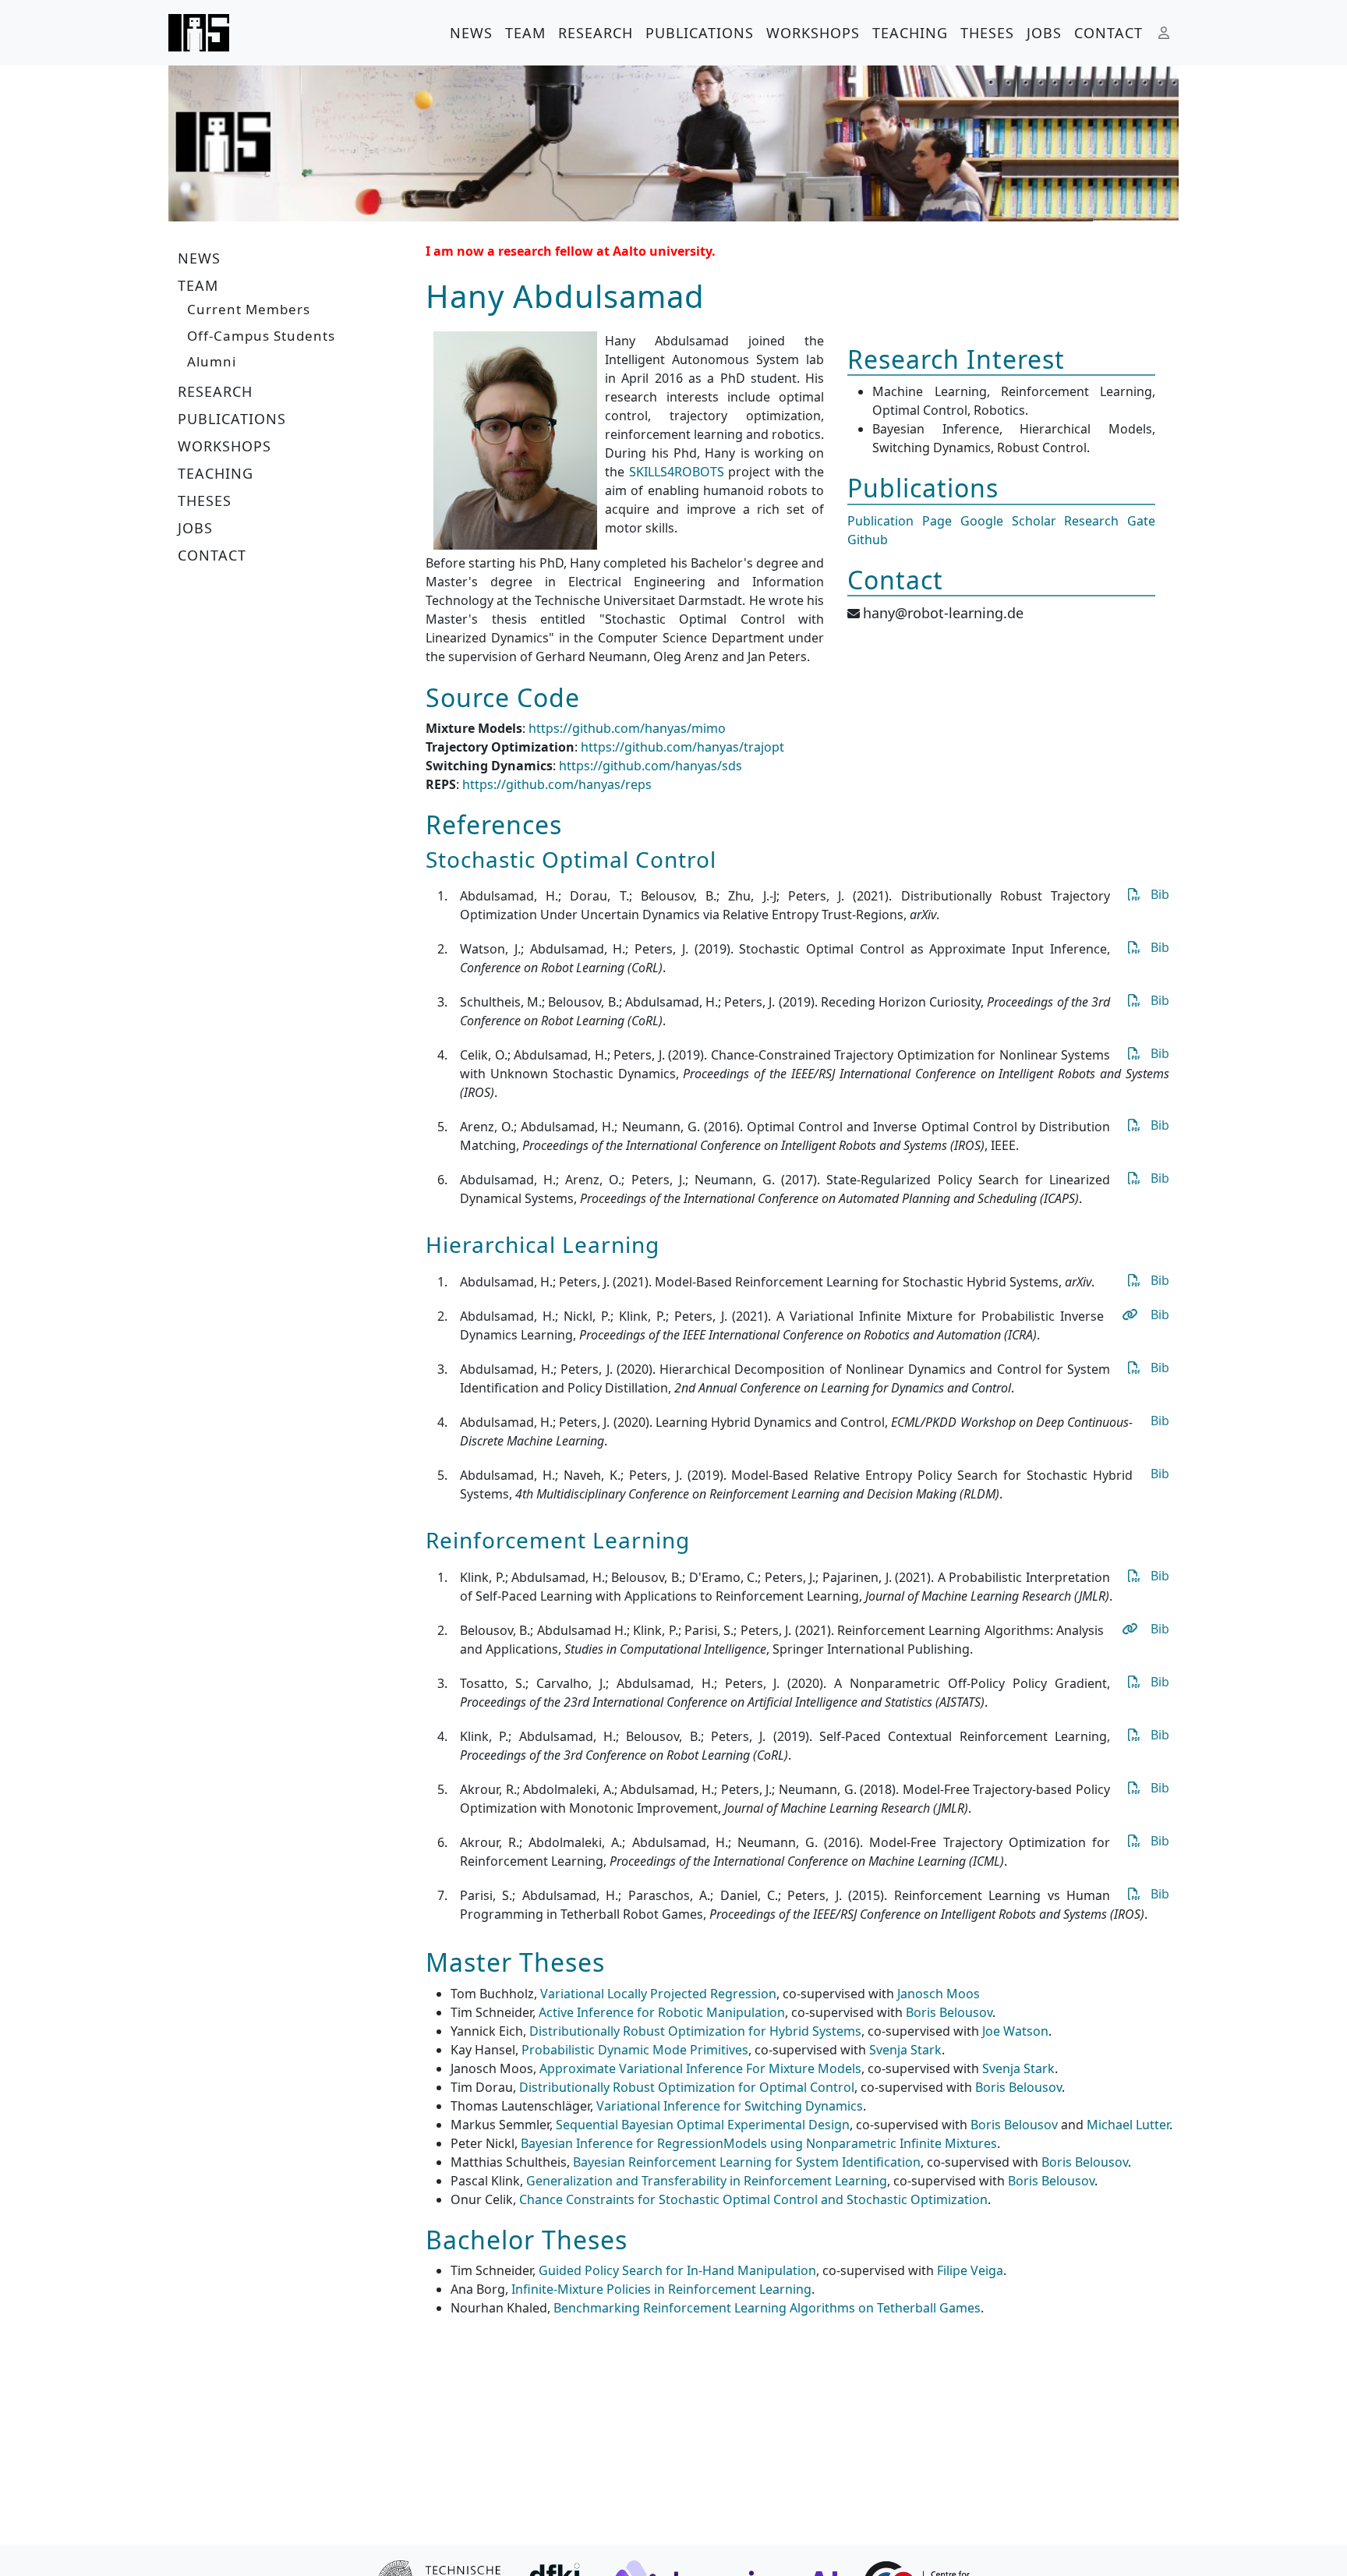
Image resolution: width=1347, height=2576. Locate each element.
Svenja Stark (905, 2050)
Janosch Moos (939, 1994)
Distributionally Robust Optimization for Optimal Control (687, 2087)
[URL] (1129, 1315)
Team (525, 33)
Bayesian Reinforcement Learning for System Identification (747, 2162)
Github (868, 540)
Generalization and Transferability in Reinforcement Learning (707, 2181)
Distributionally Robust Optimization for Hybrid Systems (695, 2031)
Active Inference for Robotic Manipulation (662, 2012)
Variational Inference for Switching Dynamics (730, 2106)
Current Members (249, 309)
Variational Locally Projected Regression (658, 1994)
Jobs (1044, 33)
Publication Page (900, 521)
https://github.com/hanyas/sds (651, 766)
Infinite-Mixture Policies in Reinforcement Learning (661, 2289)
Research (596, 33)
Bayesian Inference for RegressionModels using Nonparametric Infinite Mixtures (759, 2143)
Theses (987, 33)
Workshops (813, 33)
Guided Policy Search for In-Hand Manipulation (677, 2270)
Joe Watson (1015, 2031)
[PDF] (1132, 894)
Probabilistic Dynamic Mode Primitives (635, 2050)
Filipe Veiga (970, 2270)
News (471, 33)
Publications (700, 33)
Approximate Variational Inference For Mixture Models (700, 2068)
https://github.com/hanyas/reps (557, 784)
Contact (1108, 33)
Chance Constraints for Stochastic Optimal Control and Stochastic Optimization (753, 2199)
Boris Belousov (949, 2012)
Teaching (910, 33)
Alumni (212, 361)
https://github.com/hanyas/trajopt (682, 747)
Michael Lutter (1128, 2125)
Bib (1160, 894)
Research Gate (1110, 521)
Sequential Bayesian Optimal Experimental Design (703, 2125)
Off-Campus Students (261, 336)
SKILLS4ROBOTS (677, 472)
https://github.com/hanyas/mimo (627, 728)
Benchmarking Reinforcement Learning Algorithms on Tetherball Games (767, 2308)
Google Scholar (1008, 521)
